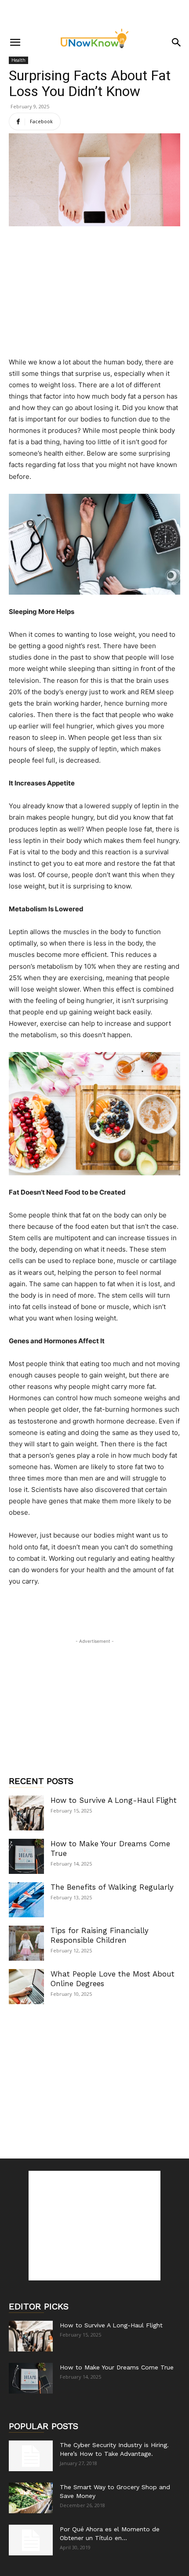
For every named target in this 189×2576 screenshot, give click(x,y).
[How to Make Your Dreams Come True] (26, 1856)
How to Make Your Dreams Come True (117, 2367)
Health (18, 60)
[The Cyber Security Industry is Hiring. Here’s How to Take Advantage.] (31, 2456)
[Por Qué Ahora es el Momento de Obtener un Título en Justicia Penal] (31, 2540)
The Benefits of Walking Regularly (112, 1887)
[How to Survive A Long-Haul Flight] (26, 1813)
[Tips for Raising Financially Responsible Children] (26, 1943)
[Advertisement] (94, 15)
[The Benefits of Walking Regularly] (26, 1900)
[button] (15, 43)
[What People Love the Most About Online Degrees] (26, 1987)
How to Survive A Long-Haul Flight (114, 1800)
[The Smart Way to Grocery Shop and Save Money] (31, 2498)
